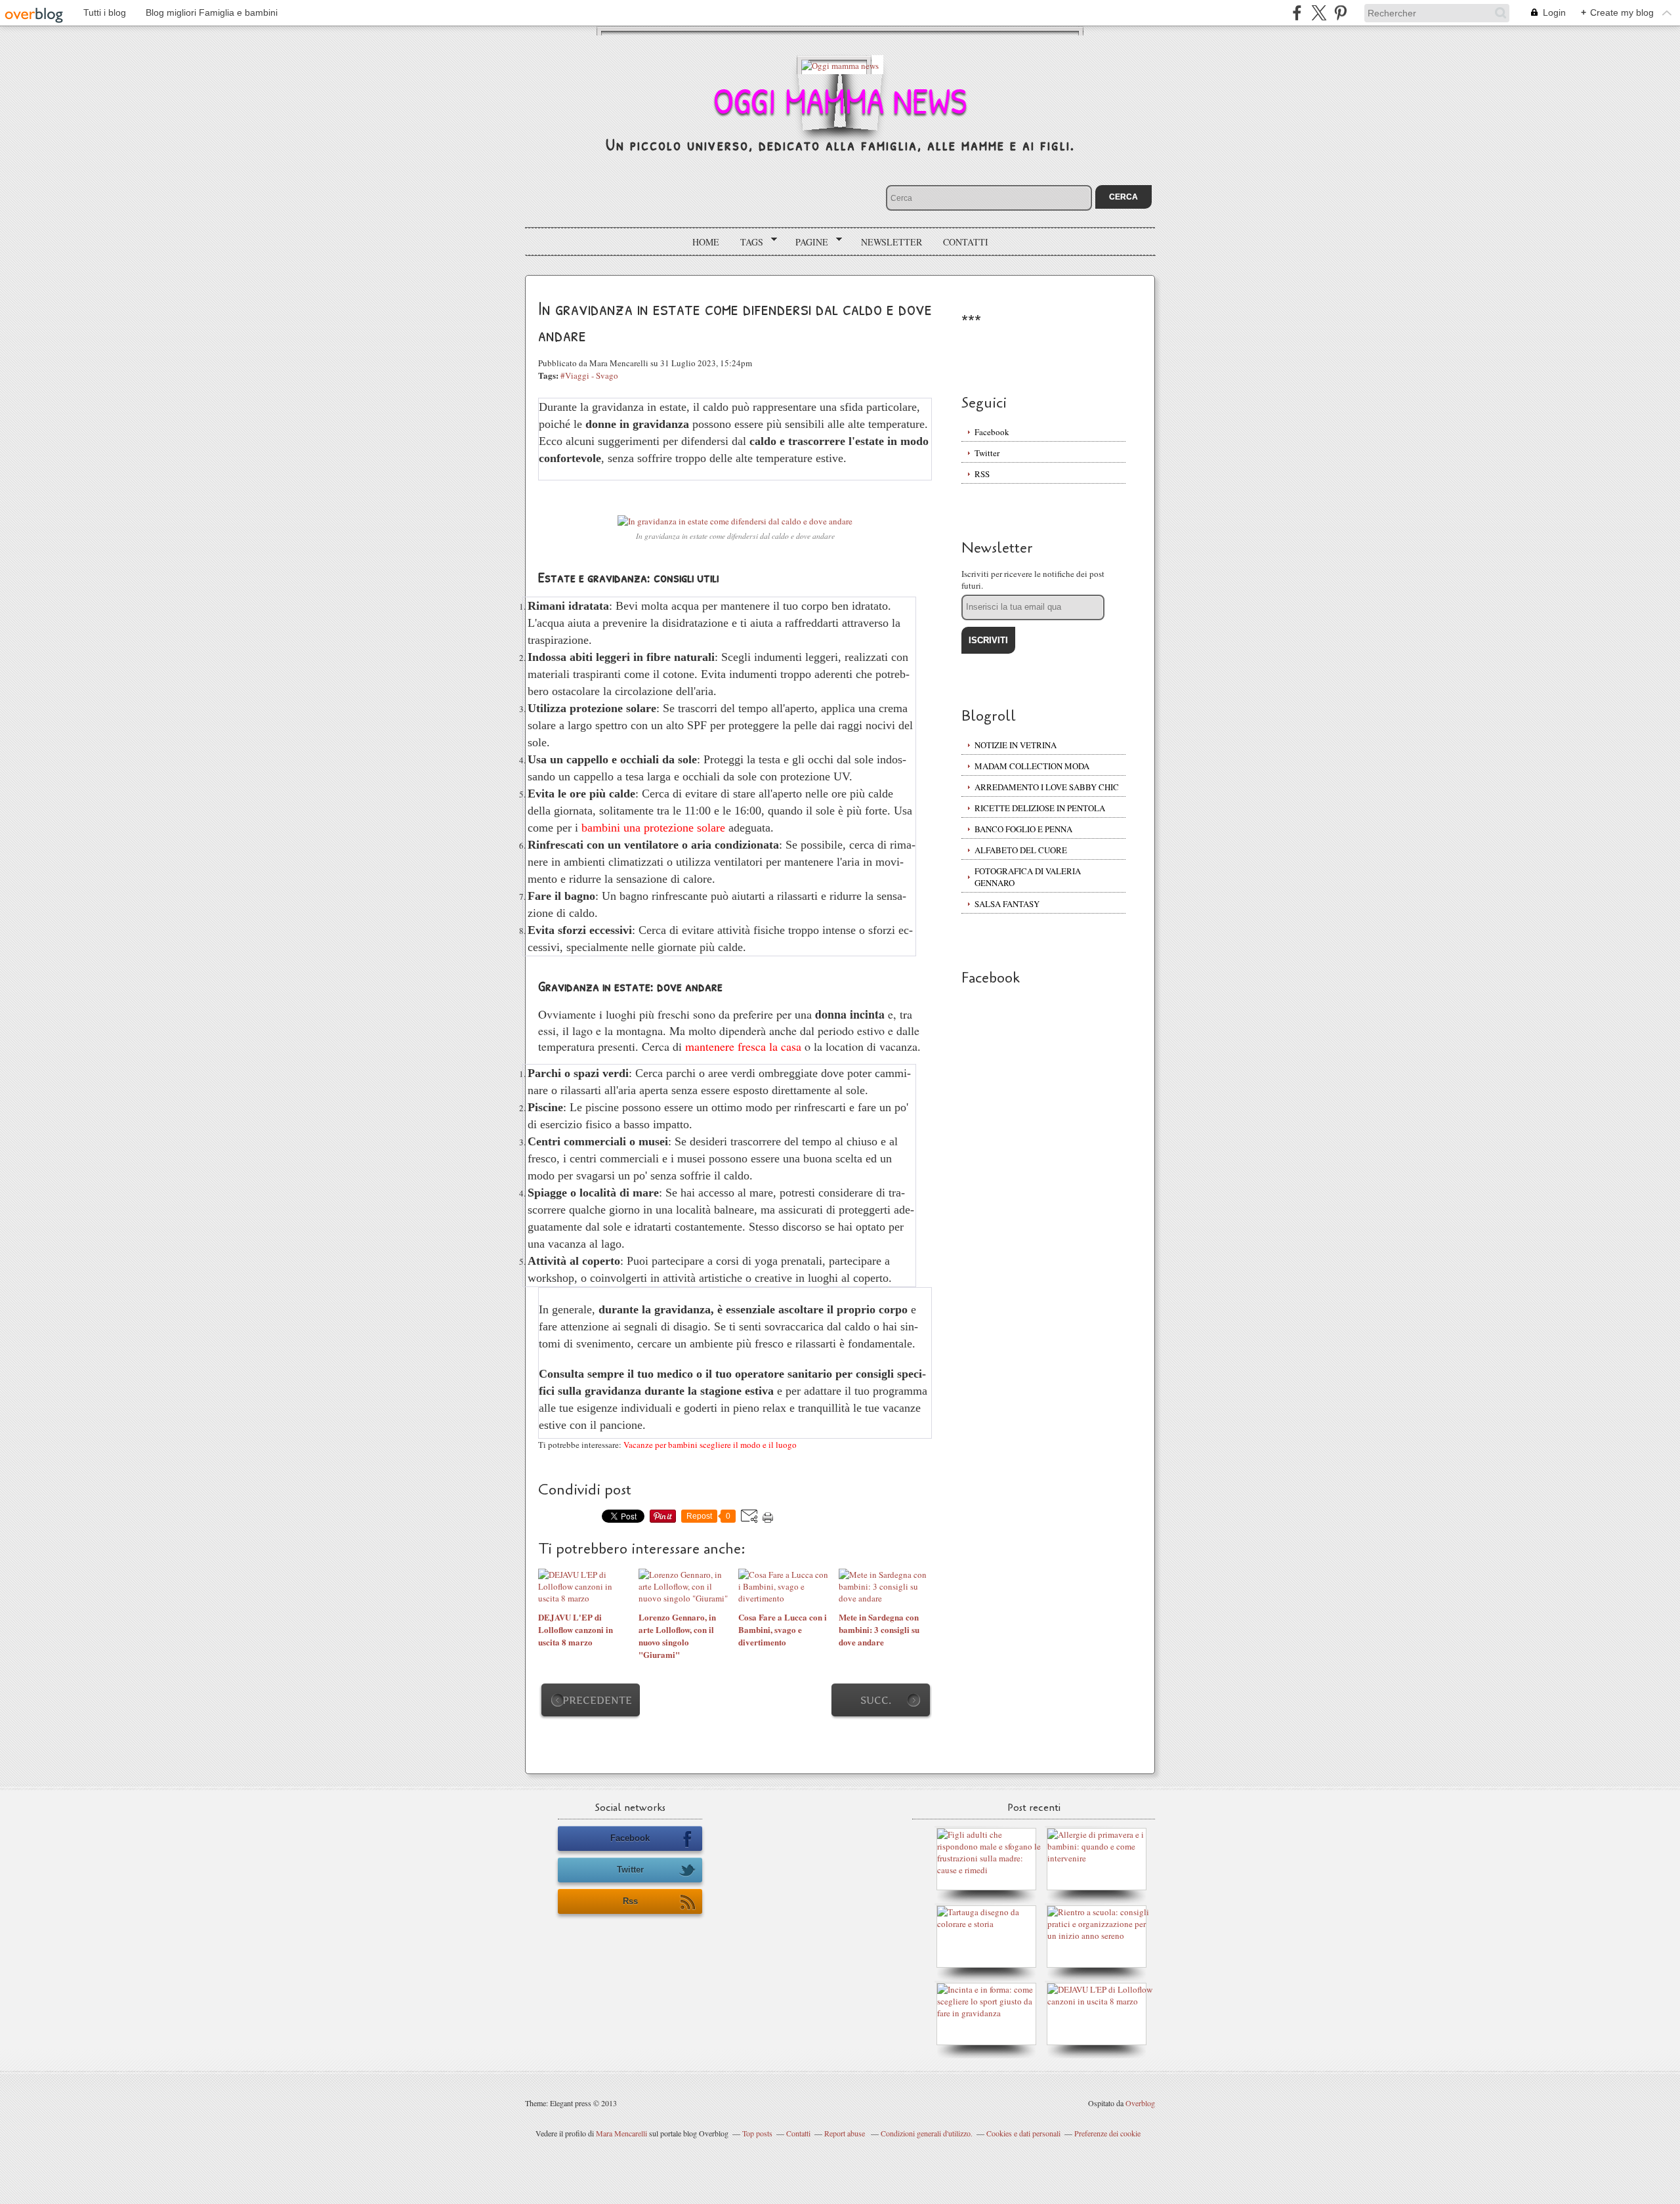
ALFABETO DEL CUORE (1021, 850)
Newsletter (892, 242)
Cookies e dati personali (1023, 2133)
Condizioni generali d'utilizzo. (927, 2133)
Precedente (597, 1700)
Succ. (876, 1700)
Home (706, 242)
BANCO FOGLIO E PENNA (1023, 829)
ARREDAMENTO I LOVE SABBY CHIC (1047, 787)
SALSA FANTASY (1007, 904)
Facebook (992, 432)
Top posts (757, 2133)
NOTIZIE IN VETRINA (1016, 745)
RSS (982, 474)
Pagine (807, 242)
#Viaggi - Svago (589, 375)
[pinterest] (1340, 13)
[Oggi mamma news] (840, 65)
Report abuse (846, 2133)
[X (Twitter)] (1319, 13)
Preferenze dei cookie (1107, 2133)
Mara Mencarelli (621, 2133)
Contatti (966, 242)
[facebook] (1297, 13)
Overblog (1140, 2103)
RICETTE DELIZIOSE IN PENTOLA (1040, 808)
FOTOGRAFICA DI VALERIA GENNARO (1028, 877)
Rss (630, 1901)
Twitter (987, 453)
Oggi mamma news (840, 100)
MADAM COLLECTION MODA (1032, 766)
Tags (747, 242)
